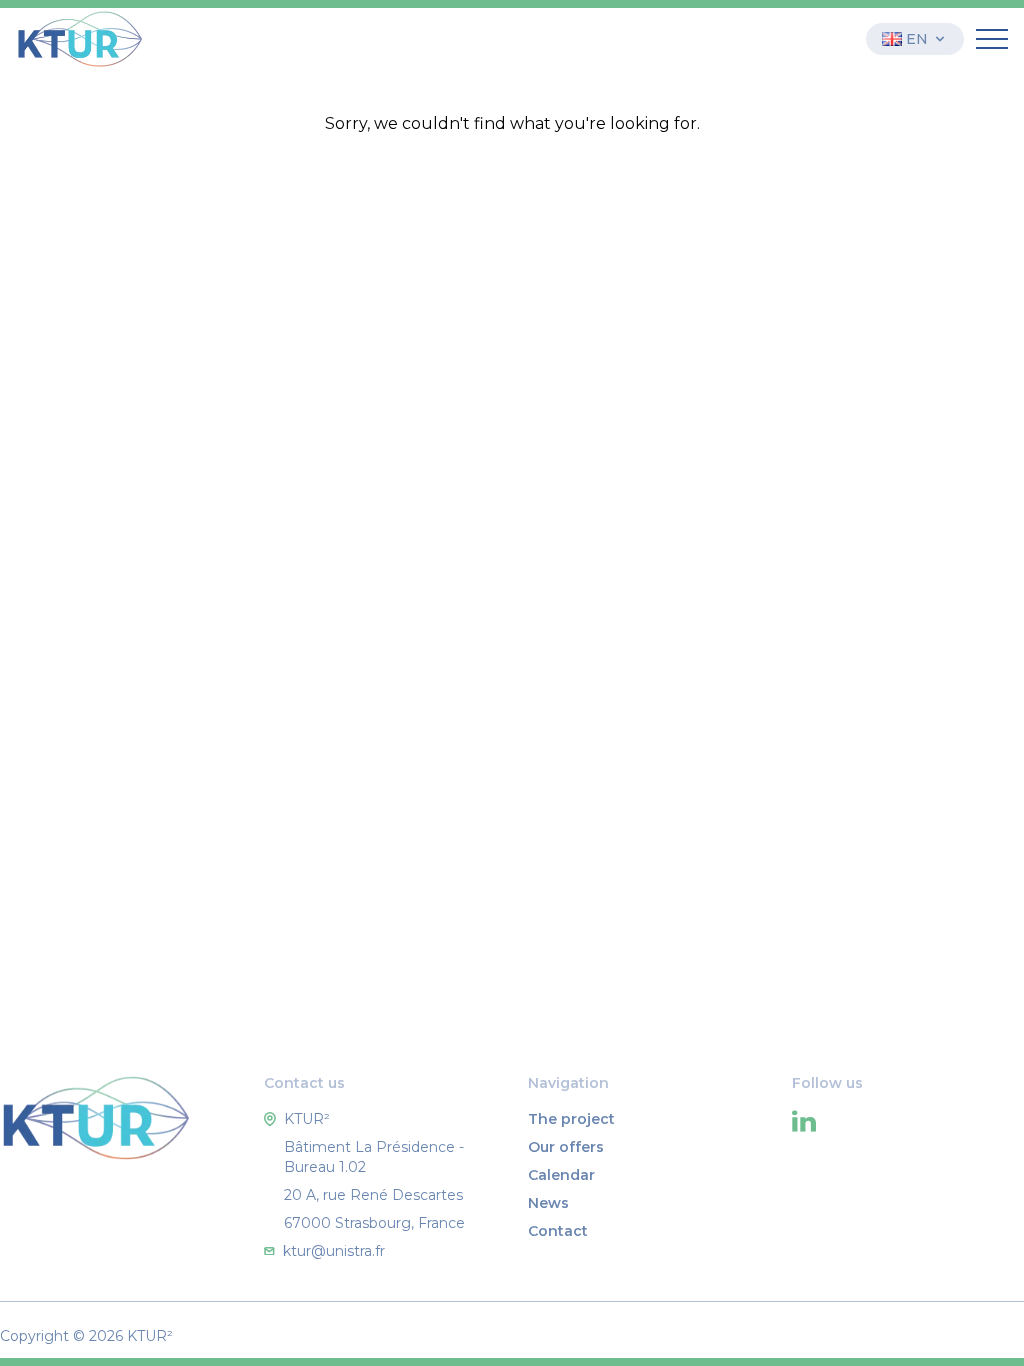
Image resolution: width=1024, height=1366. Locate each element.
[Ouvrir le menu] (992, 39)
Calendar (561, 1175)
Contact (558, 1231)
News (548, 1203)
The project (571, 1119)
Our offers (566, 1147)
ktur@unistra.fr (334, 1251)
